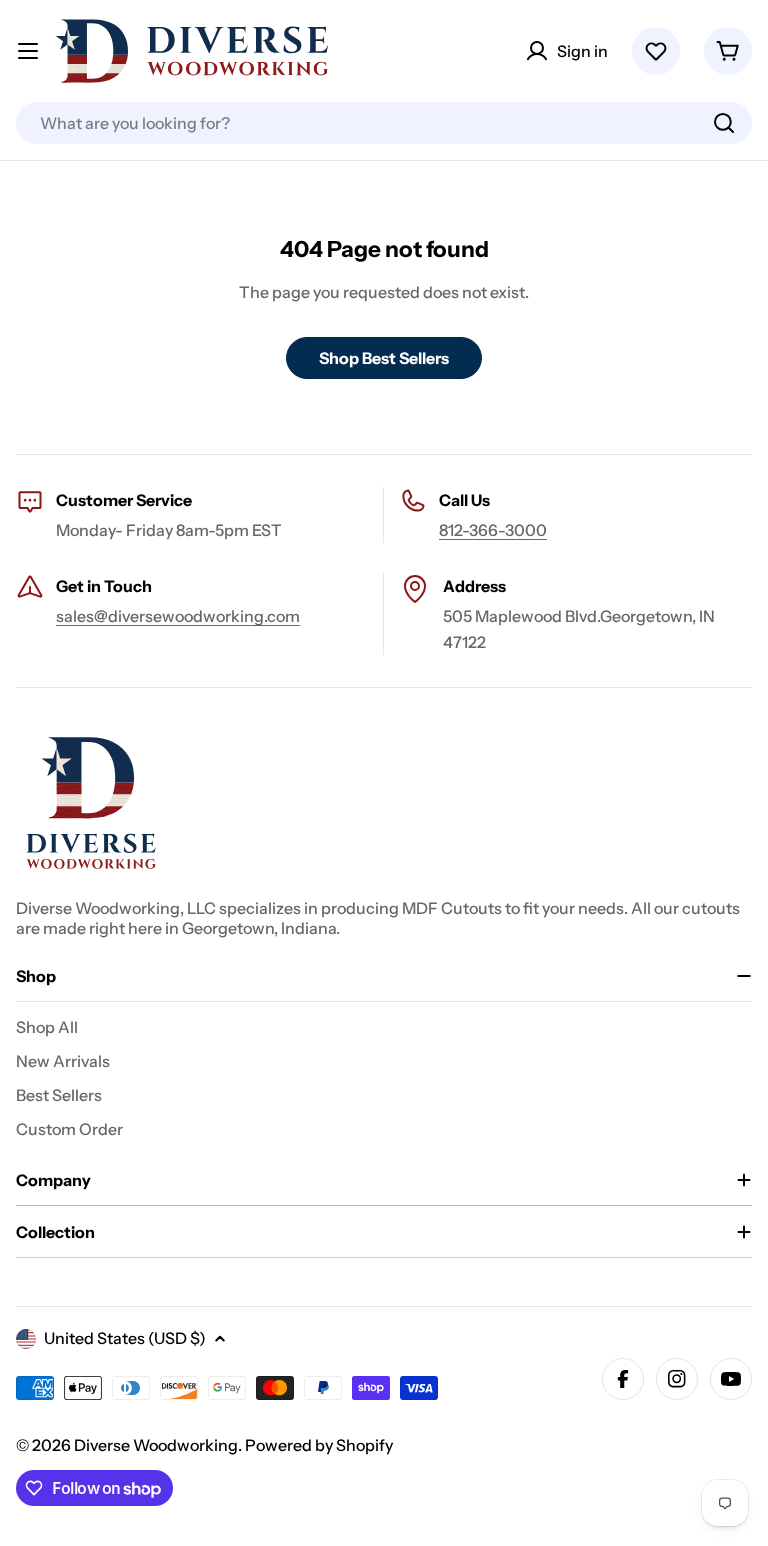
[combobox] (384, 123)
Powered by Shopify (319, 1445)
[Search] (724, 123)
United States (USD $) (125, 1338)
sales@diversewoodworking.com (178, 616)
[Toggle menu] (28, 51)
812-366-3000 (493, 530)
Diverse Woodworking (156, 1445)
